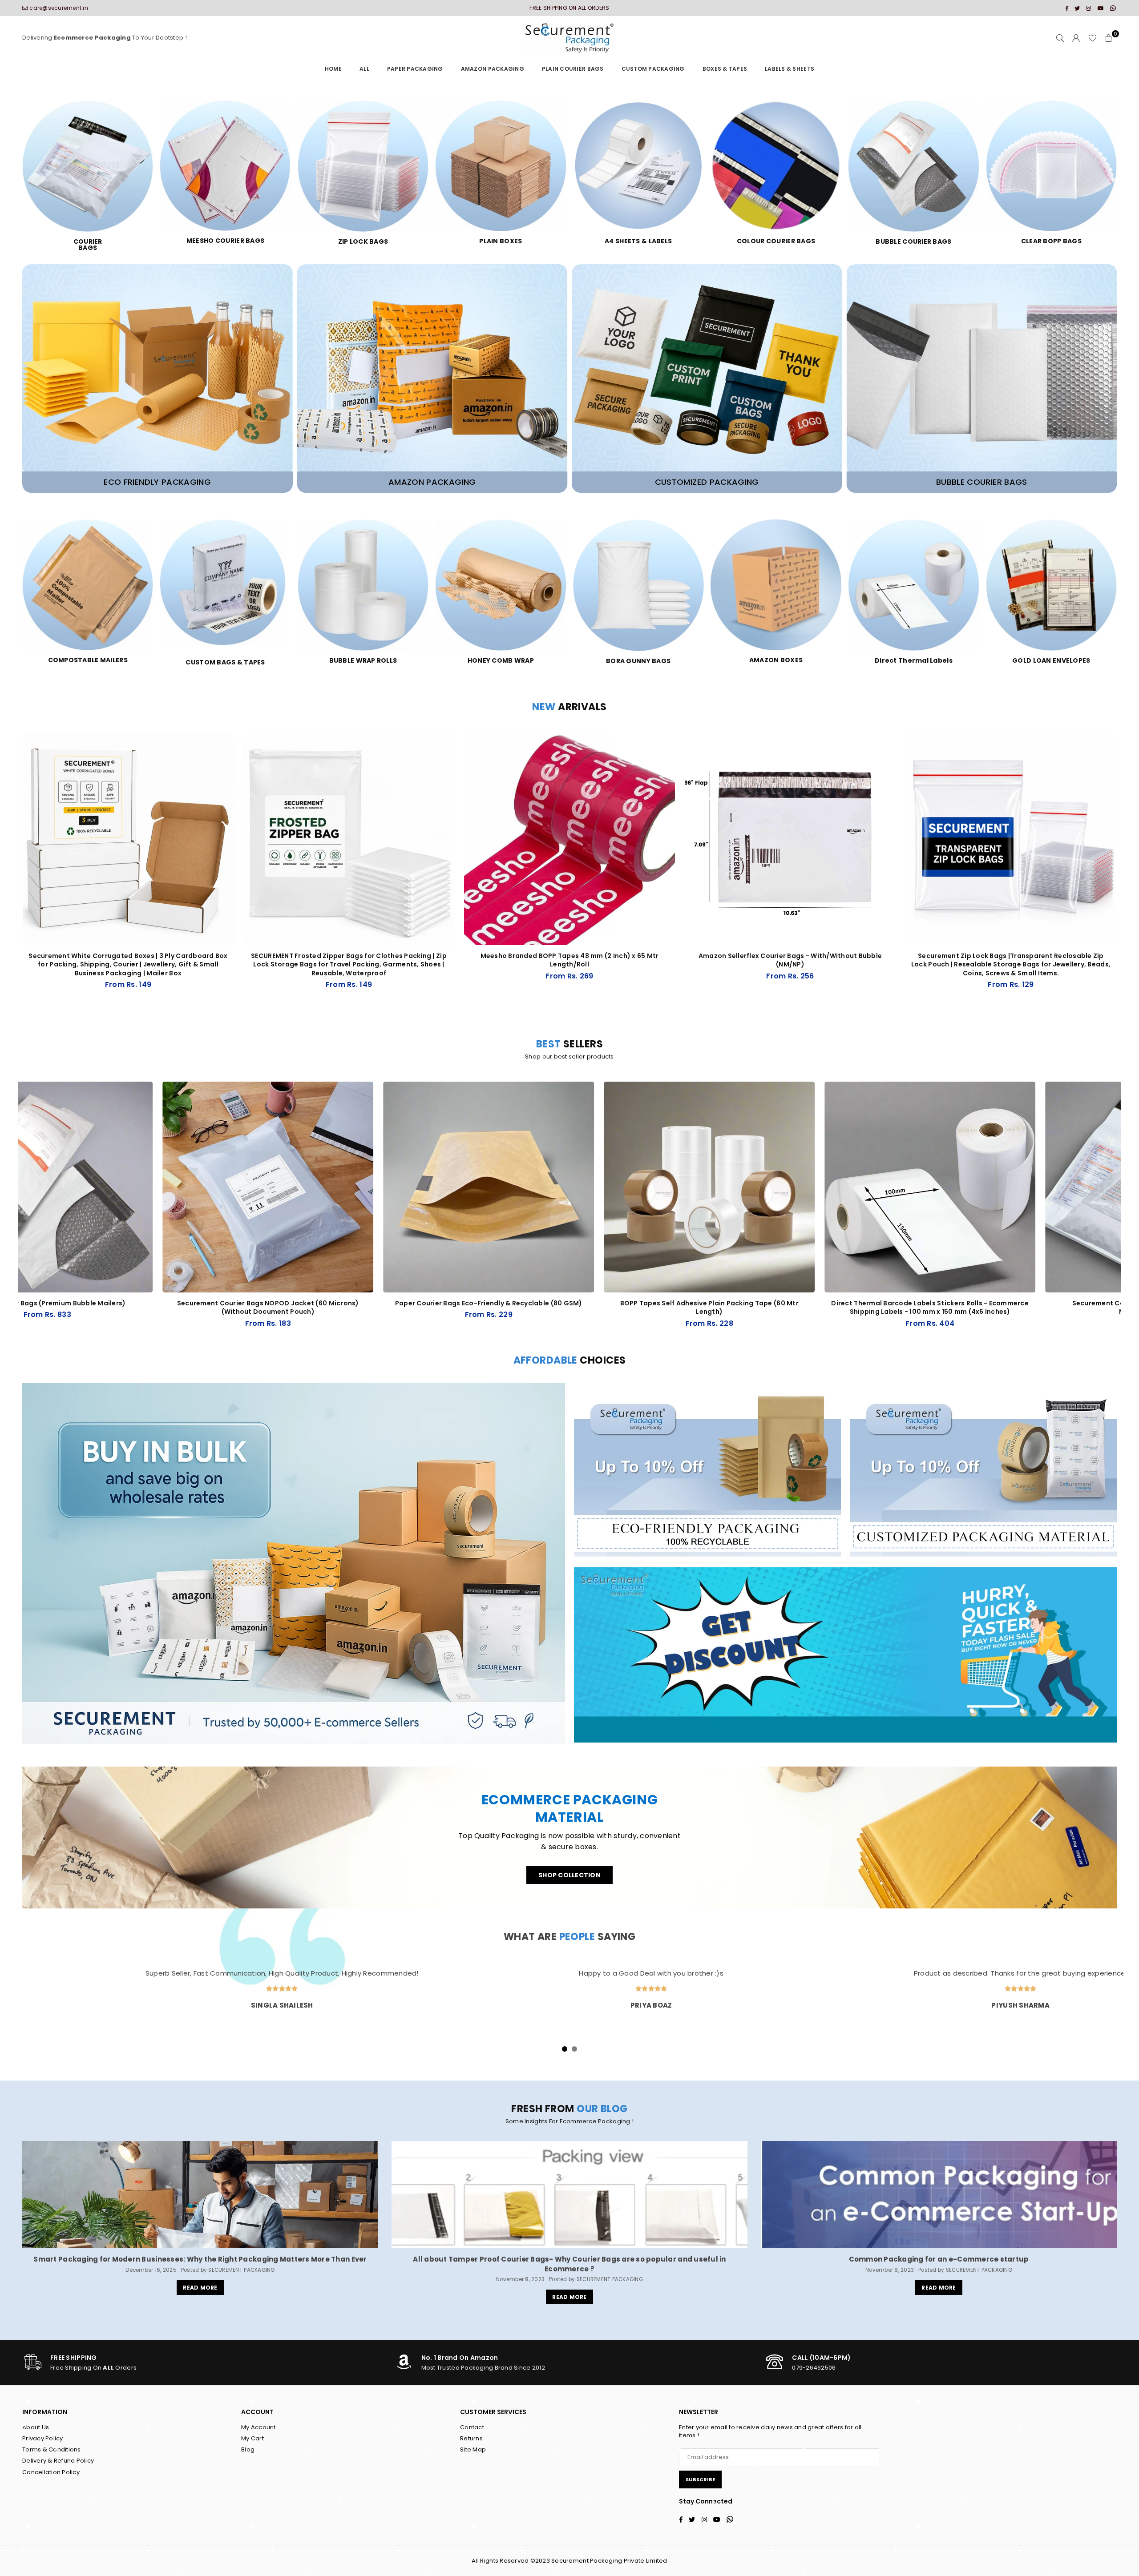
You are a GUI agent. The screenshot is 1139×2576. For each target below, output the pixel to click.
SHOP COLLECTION (569, 1875)
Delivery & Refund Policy (58, 2461)
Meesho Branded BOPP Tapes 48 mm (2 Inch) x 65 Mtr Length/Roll (570, 960)
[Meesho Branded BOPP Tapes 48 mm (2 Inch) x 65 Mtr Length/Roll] (569, 840)
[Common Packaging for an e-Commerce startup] (939, 2194)
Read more (200, 2288)
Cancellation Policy (51, 2472)
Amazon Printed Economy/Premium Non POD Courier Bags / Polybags (751, 1308)
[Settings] (1076, 38)
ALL (364, 69)
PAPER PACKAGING (415, 69)
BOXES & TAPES (725, 69)
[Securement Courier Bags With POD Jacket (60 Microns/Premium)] (530, 1187)
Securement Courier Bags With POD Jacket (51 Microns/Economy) (971, 1308)
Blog (248, 2449)
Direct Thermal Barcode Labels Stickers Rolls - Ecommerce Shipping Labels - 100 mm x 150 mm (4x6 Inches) (309, 1308)
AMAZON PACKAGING (493, 69)
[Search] (1060, 38)
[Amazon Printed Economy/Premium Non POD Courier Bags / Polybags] (751, 1187)
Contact (472, 2427)
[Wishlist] (1093, 38)
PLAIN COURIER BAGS (573, 69)
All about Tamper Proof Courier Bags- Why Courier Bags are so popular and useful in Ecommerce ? (569, 2264)
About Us (36, 2427)
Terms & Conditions (52, 2449)
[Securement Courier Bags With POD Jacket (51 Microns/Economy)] (971, 1187)
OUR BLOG (602, 2109)
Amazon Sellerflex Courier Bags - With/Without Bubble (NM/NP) (790, 960)
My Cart (252, 2438)
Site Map (473, 2449)
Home (333, 69)
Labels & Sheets (790, 69)
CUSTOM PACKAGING (653, 69)
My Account (258, 2427)
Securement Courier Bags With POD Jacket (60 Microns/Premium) (530, 1308)
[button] (1109, 38)
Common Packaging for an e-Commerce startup (939, 2259)
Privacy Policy (43, 2438)
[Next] (1127, 1215)
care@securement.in (59, 8)
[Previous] (12, 1215)
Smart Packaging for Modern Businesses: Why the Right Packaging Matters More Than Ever (200, 2259)
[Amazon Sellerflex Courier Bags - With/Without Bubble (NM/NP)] (790, 840)
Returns (471, 2438)
